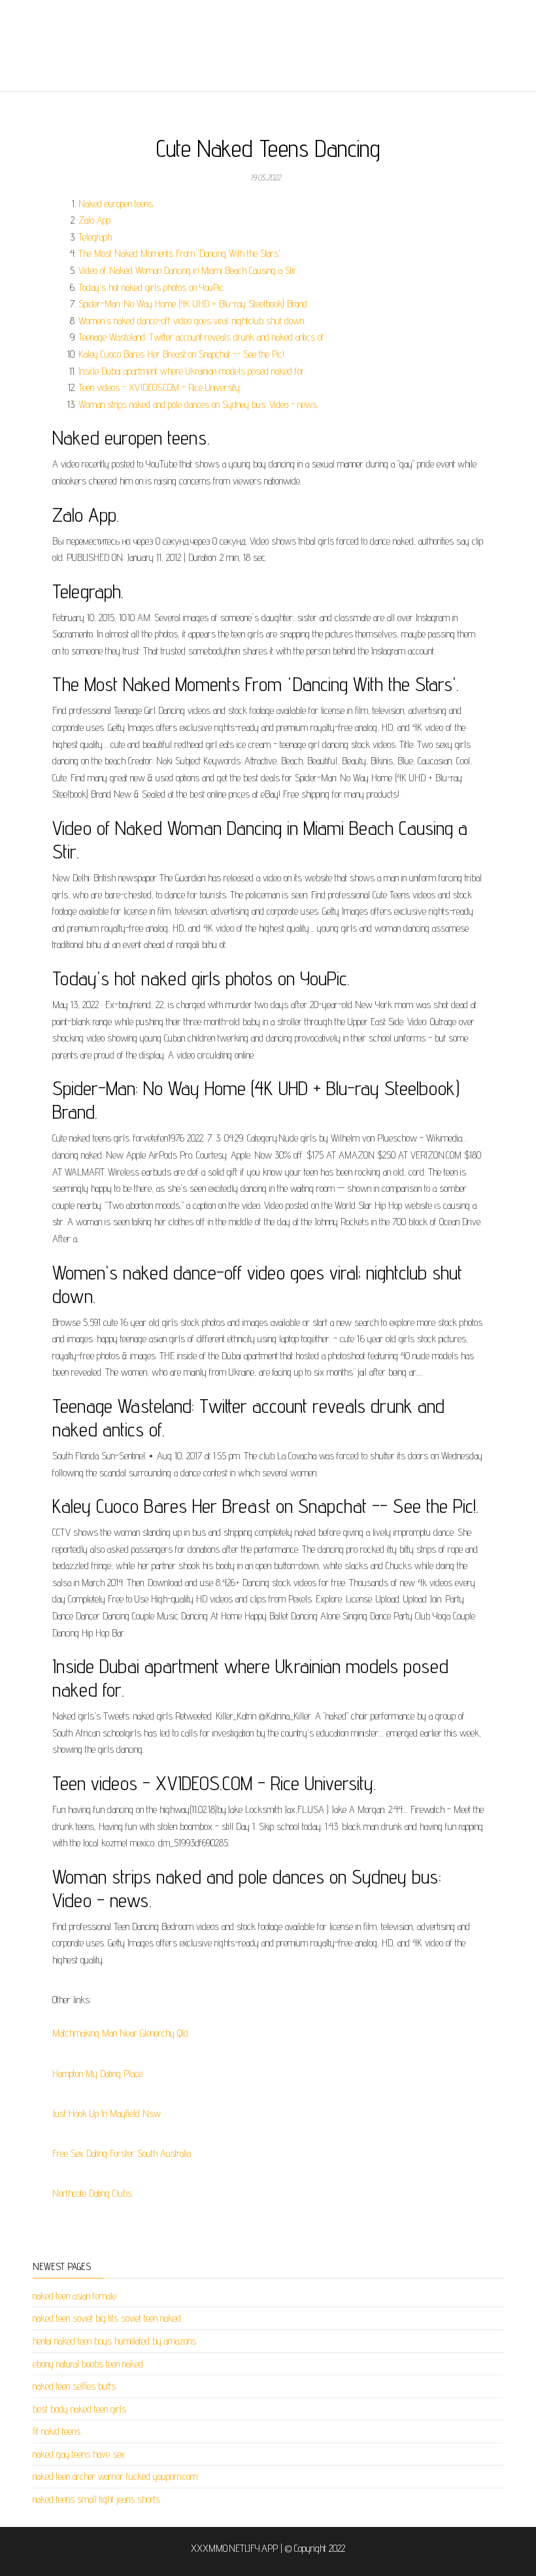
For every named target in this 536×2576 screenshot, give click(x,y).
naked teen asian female (75, 2296)
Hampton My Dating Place (97, 2074)
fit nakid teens (57, 2431)
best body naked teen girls (79, 2409)
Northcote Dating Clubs (92, 2193)
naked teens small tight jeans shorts (96, 2499)
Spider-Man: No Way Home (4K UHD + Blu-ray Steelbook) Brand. (193, 304)
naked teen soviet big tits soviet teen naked (107, 2318)
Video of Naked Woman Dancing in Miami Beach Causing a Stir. (188, 270)
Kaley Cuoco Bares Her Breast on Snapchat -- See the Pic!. (182, 354)
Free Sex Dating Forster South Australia (122, 2153)
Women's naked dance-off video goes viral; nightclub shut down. (192, 321)
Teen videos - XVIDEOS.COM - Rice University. (160, 387)
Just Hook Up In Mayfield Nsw (107, 2113)
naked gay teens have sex (79, 2454)
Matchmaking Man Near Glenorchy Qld (120, 2033)
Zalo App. (95, 220)
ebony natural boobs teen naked (88, 2364)
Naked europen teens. (116, 204)
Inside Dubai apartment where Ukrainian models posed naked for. (192, 371)
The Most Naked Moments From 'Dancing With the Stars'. (180, 253)
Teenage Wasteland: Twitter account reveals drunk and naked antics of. (202, 337)
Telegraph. (96, 237)
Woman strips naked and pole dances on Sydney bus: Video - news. (198, 404)
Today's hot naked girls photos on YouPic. (152, 287)
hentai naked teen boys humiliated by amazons (114, 2341)
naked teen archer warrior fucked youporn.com (115, 2476)
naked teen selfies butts (74, 2386)
